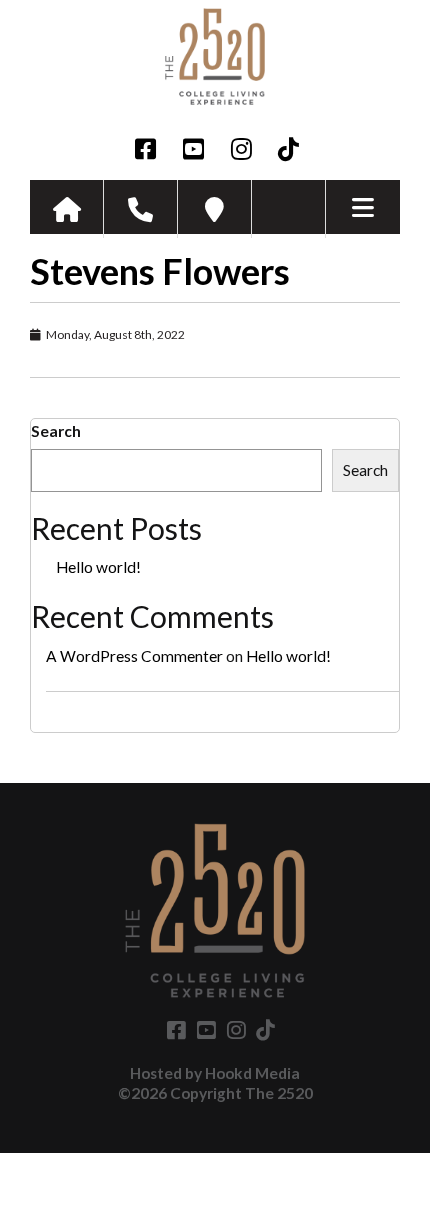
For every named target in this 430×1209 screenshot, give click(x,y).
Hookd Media (252, 1073)
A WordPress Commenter (134, 656)
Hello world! (98, 567)
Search (56, 431)
